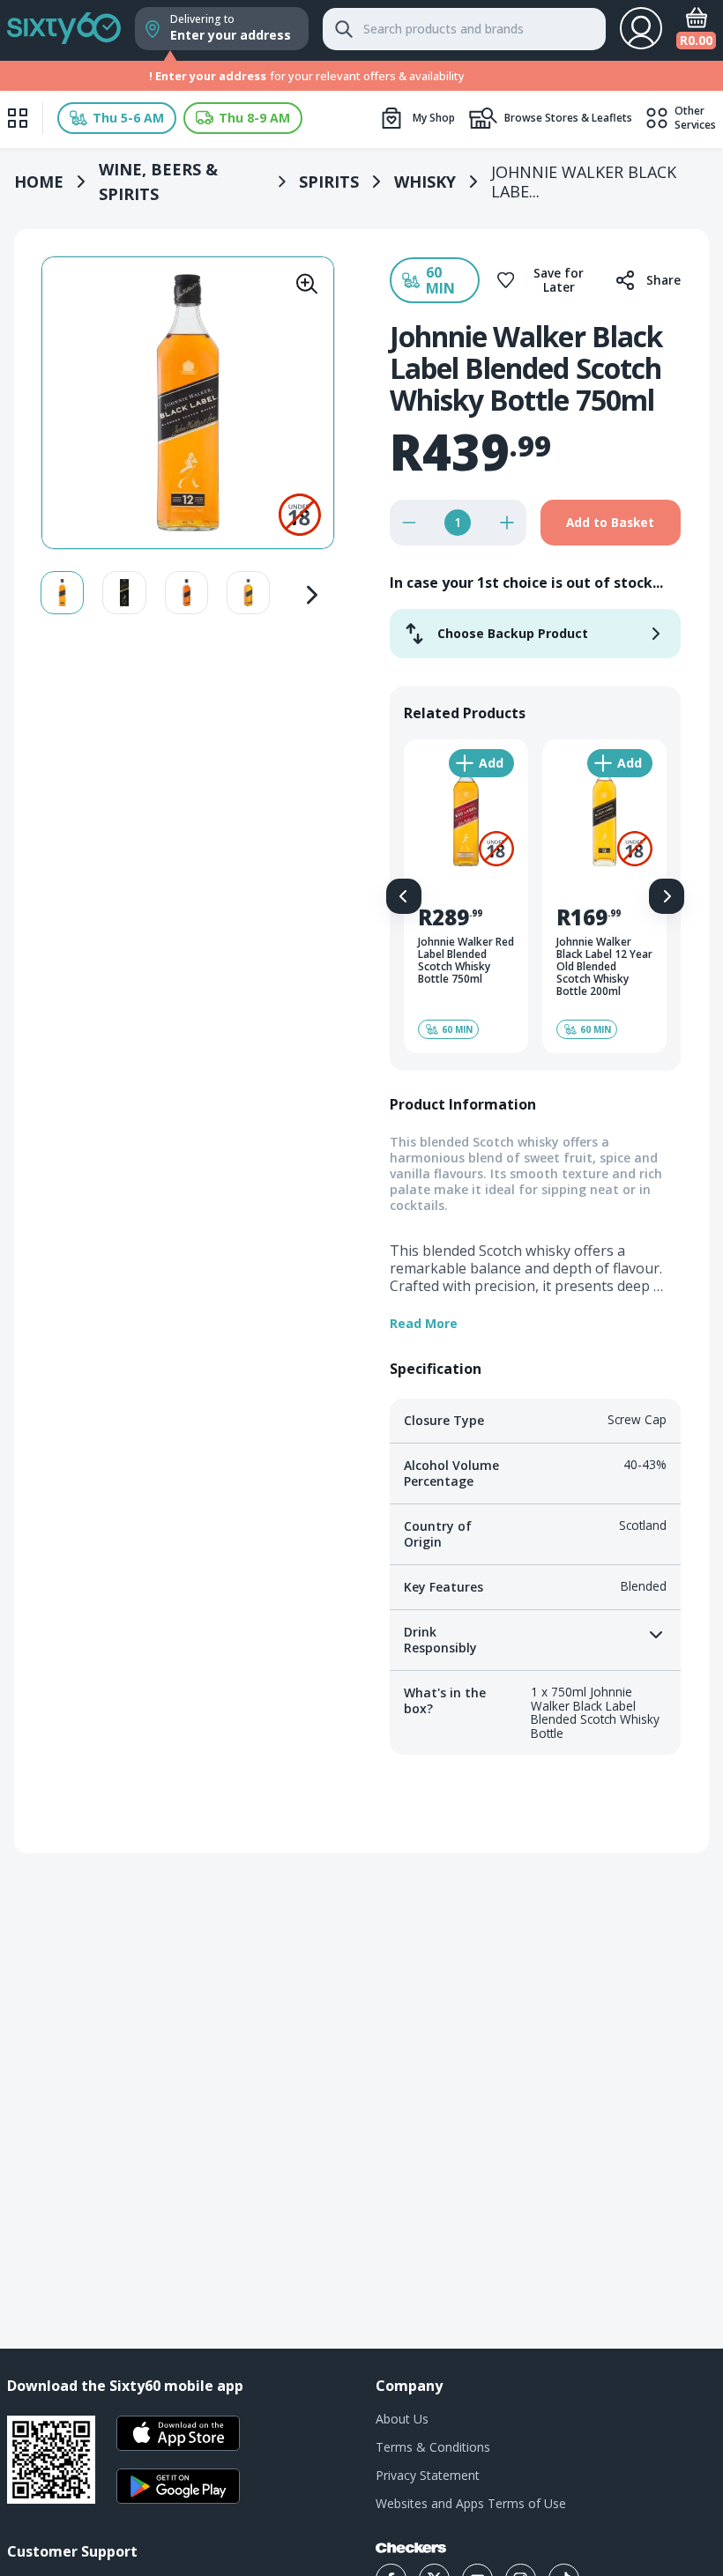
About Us (402, 2419)
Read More (424, 1324)
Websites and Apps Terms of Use (471, 2503)
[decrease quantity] (409, 523)
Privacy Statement (428, 2475)
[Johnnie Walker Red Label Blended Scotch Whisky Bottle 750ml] (466, 896)
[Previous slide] (404, 896)
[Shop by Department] (18, 118)
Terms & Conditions (433, 2447)
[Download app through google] (178, 2486)
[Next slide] (312, 593)
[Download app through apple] (178, 2433)
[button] (117, 118)
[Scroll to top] (688, 1959)
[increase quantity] (507, 523)
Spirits (329, 182)
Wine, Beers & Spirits (158, 182)
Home (39, 182)
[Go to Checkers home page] (411, 2548)
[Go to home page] (64, 26)
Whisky (425, 182)
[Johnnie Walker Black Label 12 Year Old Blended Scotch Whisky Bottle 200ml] (604, 896)
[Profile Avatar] (641, 28)
